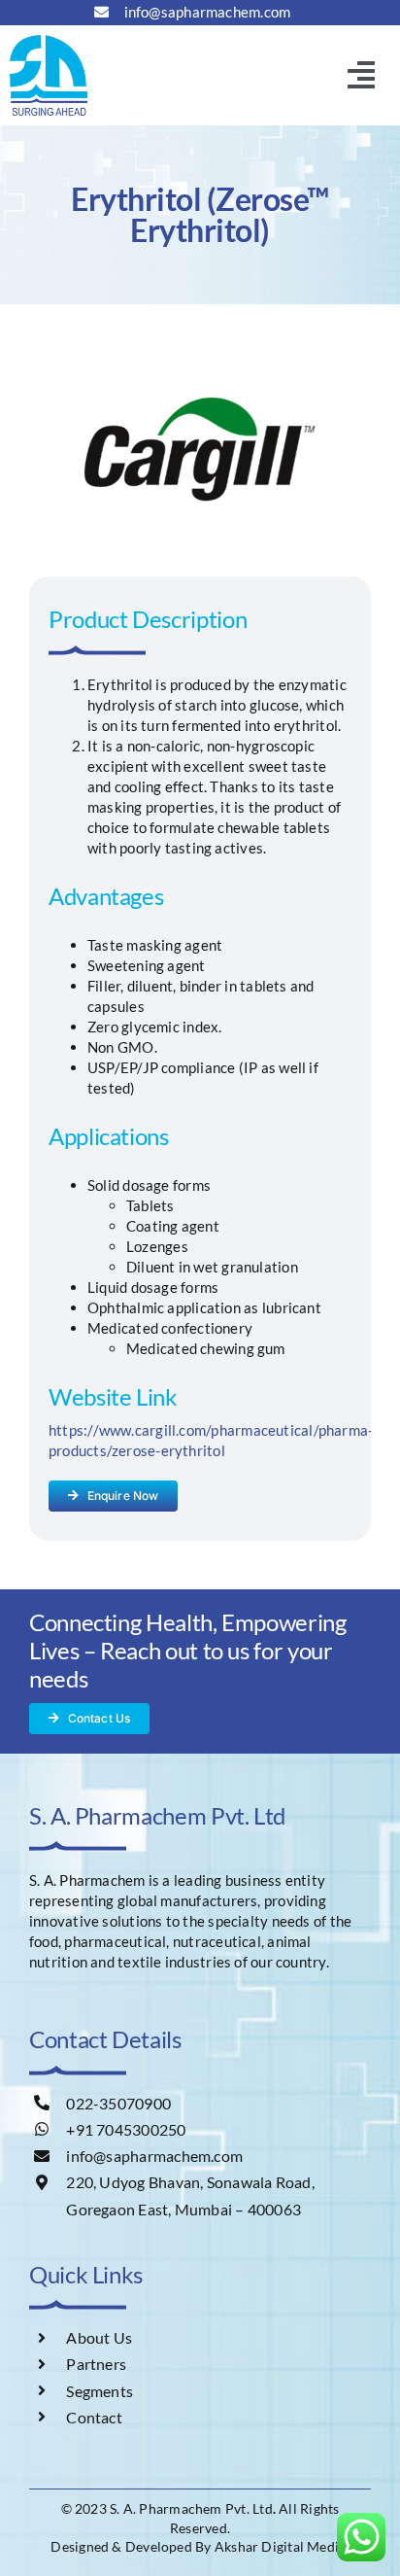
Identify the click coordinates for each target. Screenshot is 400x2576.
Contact (94, 2417)
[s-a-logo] (49, 42)
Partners (96, 2364)
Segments (100, 2391)
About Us (99, 2337)
